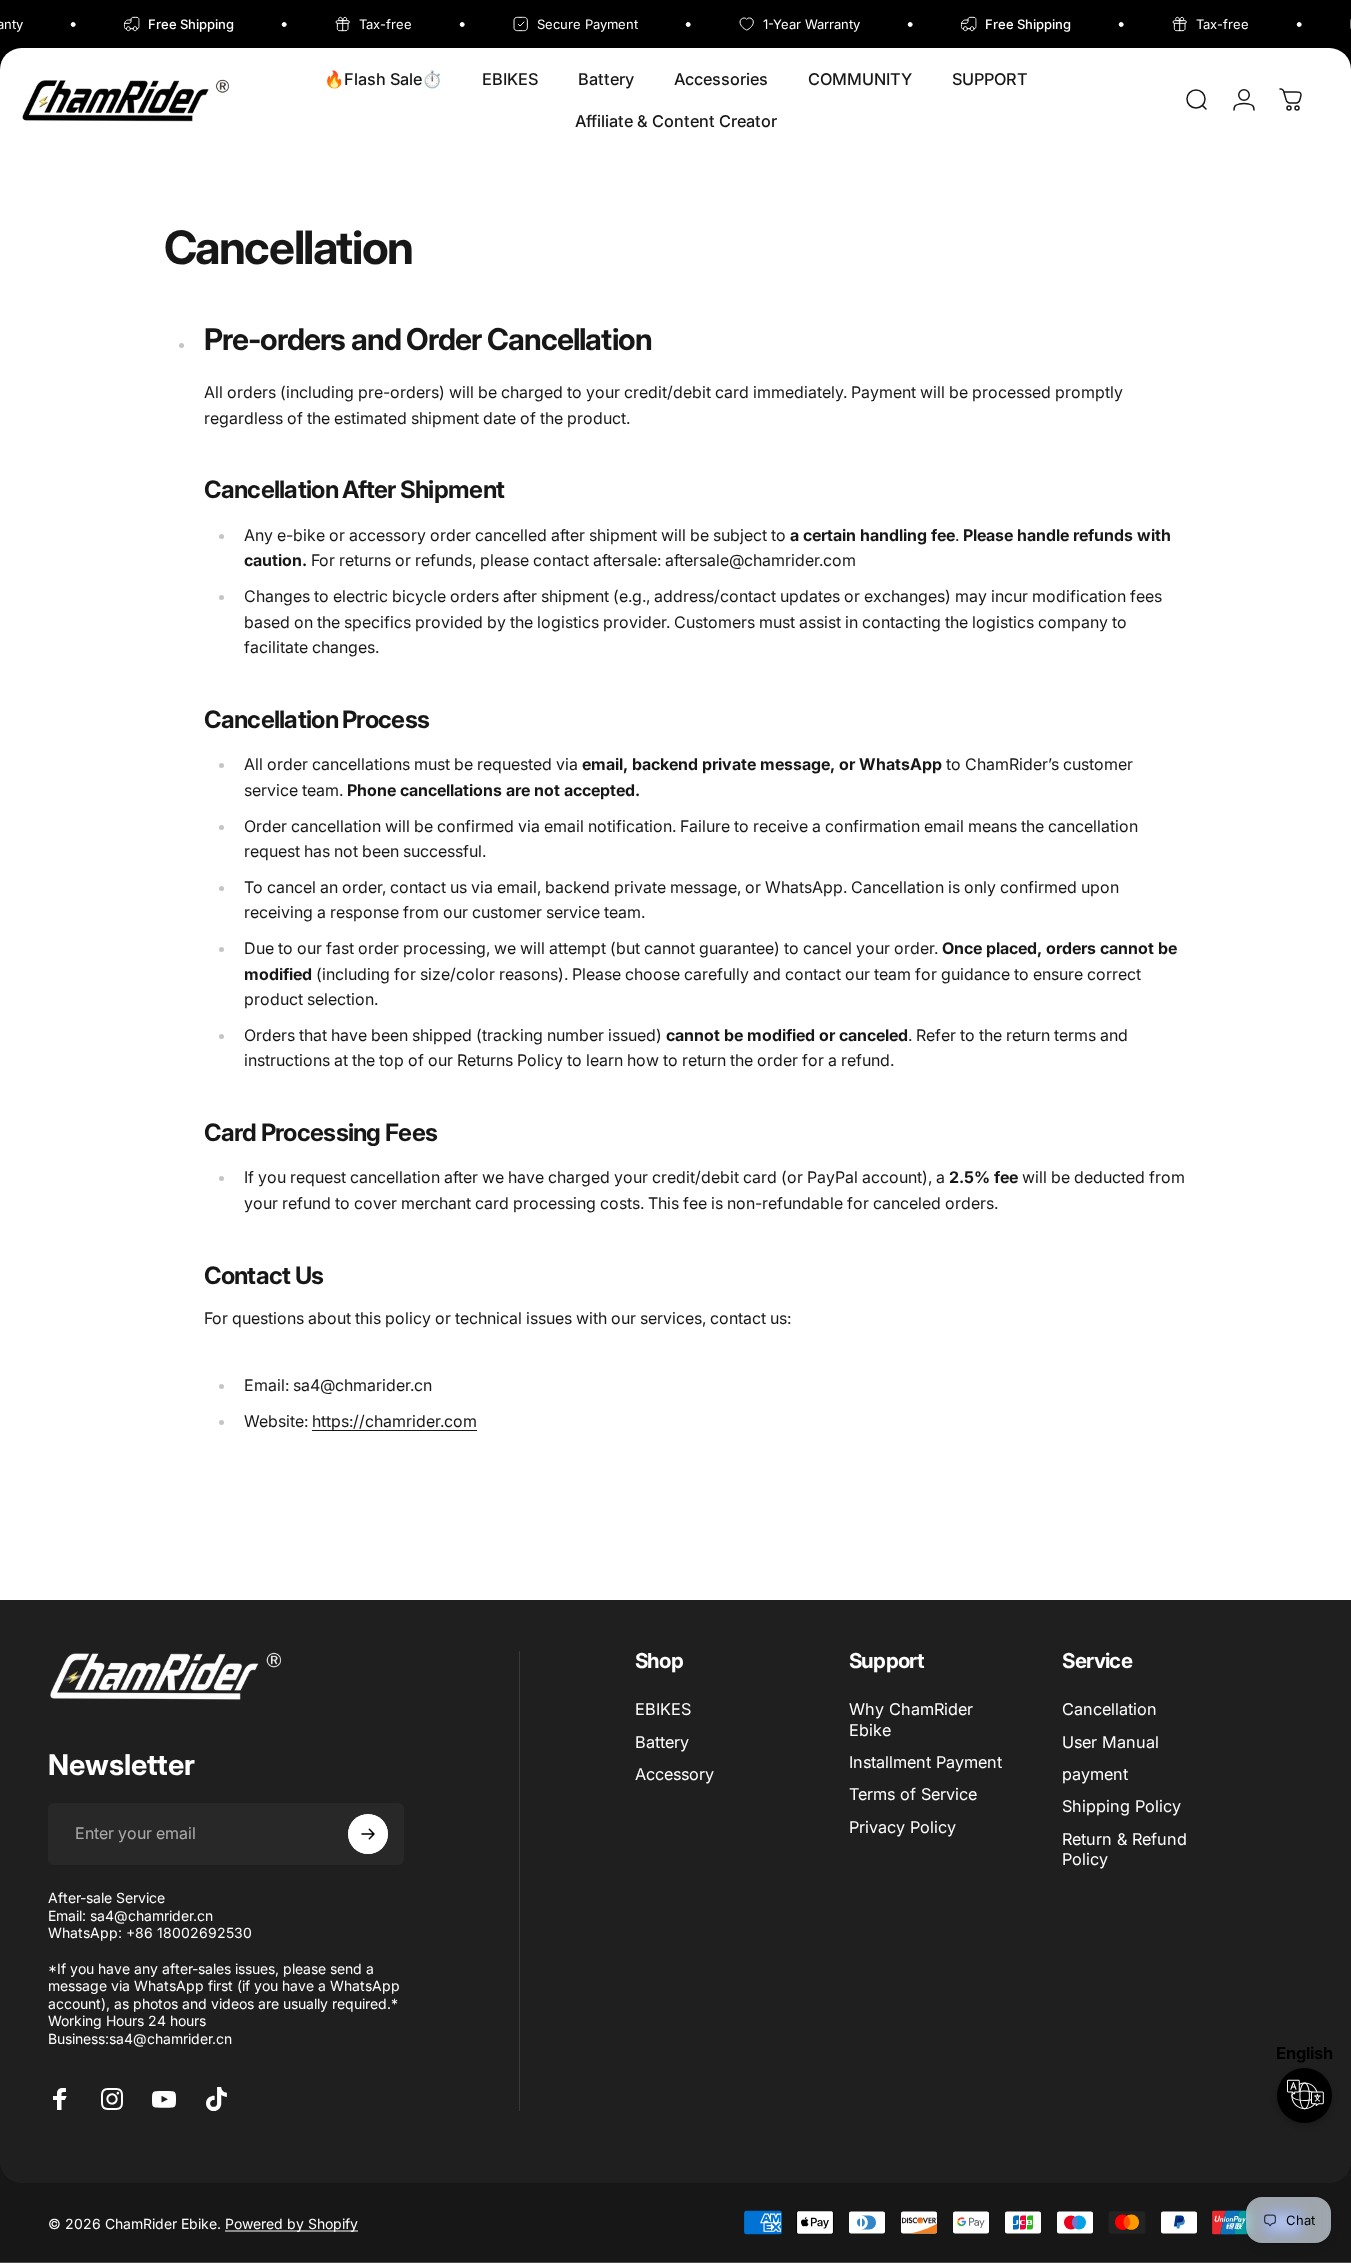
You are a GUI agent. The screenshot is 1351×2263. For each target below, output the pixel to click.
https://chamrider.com (394, 1421)
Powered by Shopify (291, 2222)
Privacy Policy (902, 1827)
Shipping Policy (1121, 1806)
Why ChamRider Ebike (911, 1719)
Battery (662, 1742)
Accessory (674, 1774)
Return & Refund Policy (1124, 1849)
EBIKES (663, 1709)
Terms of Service (913, 1794)
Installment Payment (925, 1762)
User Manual (1110, 1742)
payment (1095, 1774)
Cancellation (1109, 1709)
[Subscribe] (368, 1834)
